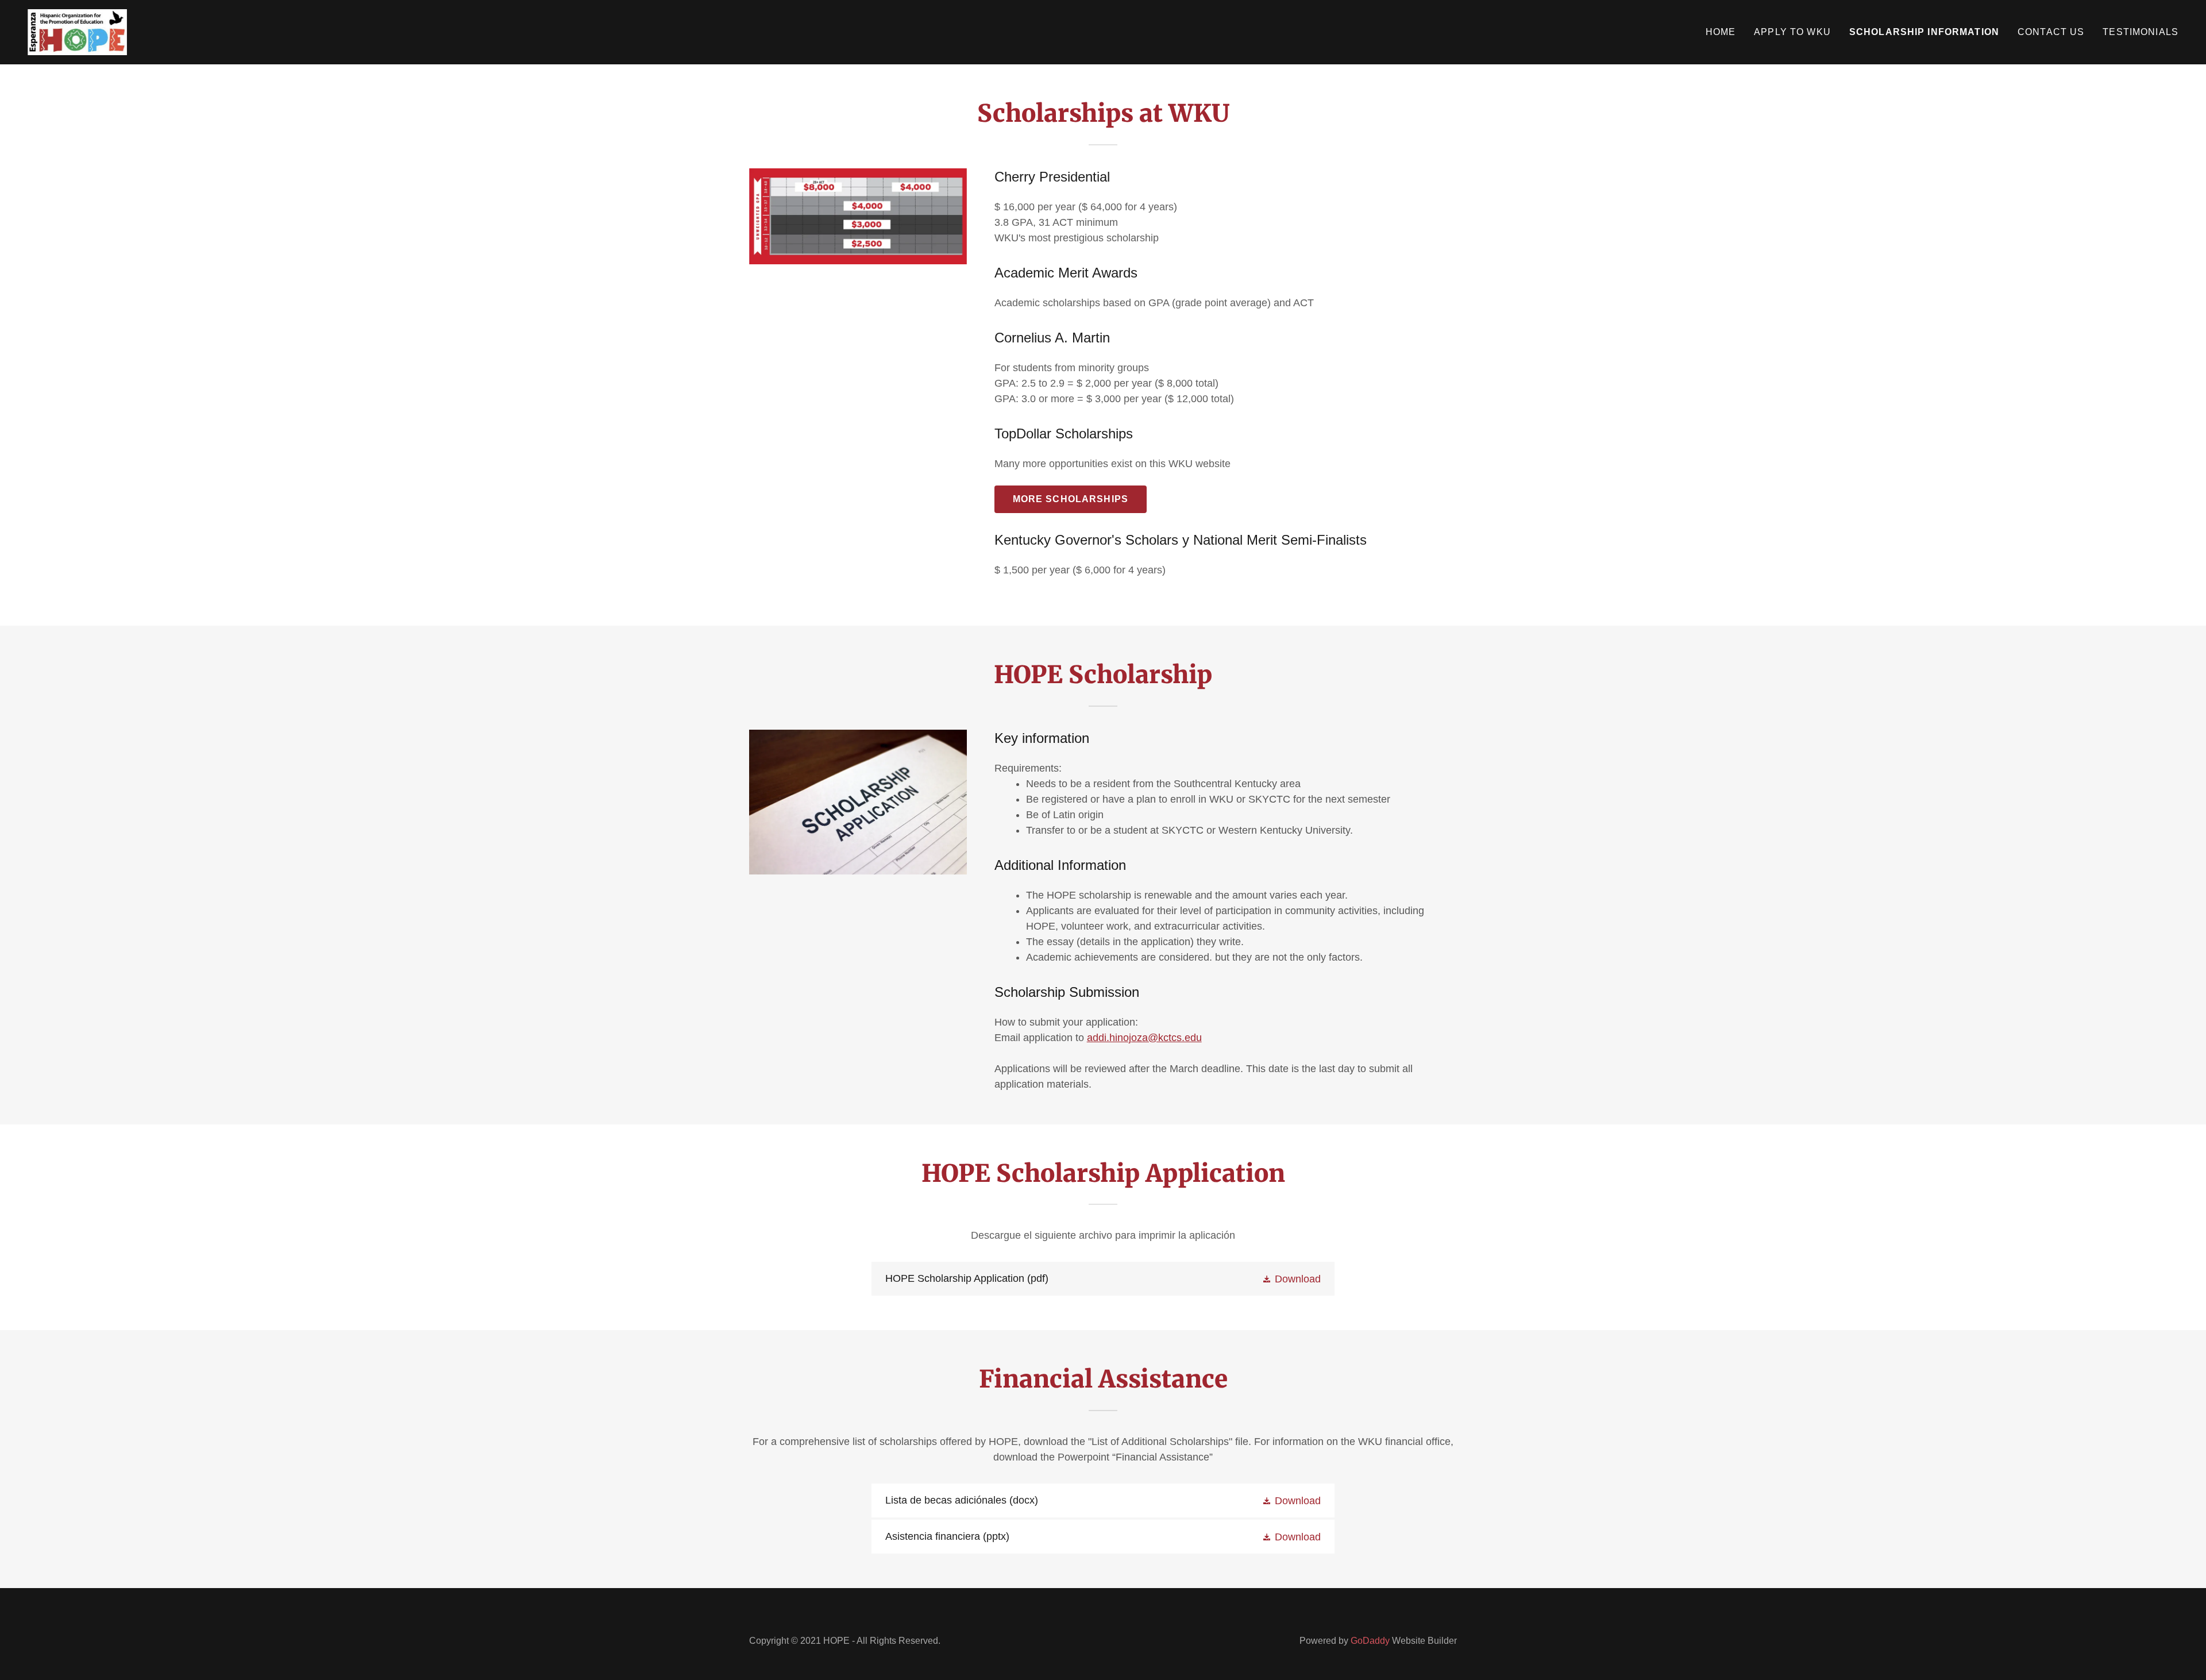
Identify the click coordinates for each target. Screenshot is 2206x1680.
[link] (77, 32)
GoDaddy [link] (1370, 1641)
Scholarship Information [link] (1924, 32)
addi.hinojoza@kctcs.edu (1144, 1038)
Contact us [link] (2051, 32)
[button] (1291, 1279)
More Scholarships (1071, 499)
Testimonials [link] (2141, 32)
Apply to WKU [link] (1792, 32)
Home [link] (1721, 32)
